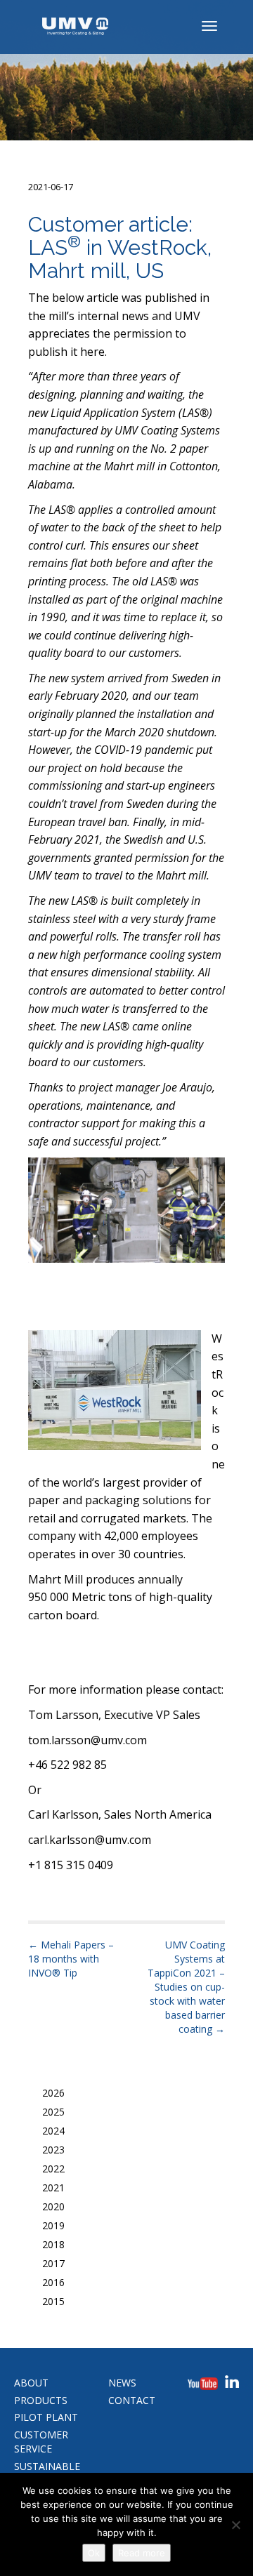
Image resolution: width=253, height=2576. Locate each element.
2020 (53, 2206)
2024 (53, 2131)
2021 (53, 2187)
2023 (53, 2150)
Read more (142, 2553)
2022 (53, 2169)
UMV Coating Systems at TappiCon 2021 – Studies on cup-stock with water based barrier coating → (186, 1987)
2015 (53, 2301)
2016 (53, 2282)
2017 (53, 2263)
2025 (53, 2112)
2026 (53, 2093)
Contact (132, 2400)
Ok (94, 2553)
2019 (53, 2225)
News (122, 2383)
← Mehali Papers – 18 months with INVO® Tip (71, 1959)
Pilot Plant (46, 2417)
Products (41, 2400)
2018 (53, 2244)
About (31, 2383)
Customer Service (41, 2442)
